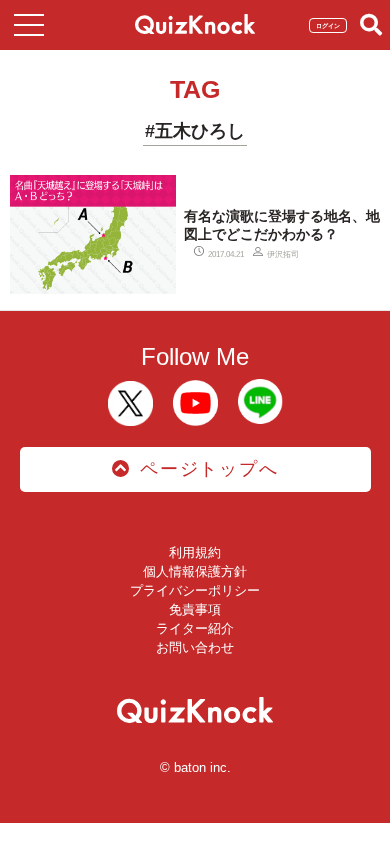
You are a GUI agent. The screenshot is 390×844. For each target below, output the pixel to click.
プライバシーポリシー (195, 590)
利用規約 (195, 552)
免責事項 (195, 609)
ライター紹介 (195, 628)
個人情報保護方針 (195, 571)
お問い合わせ (195, 647)
